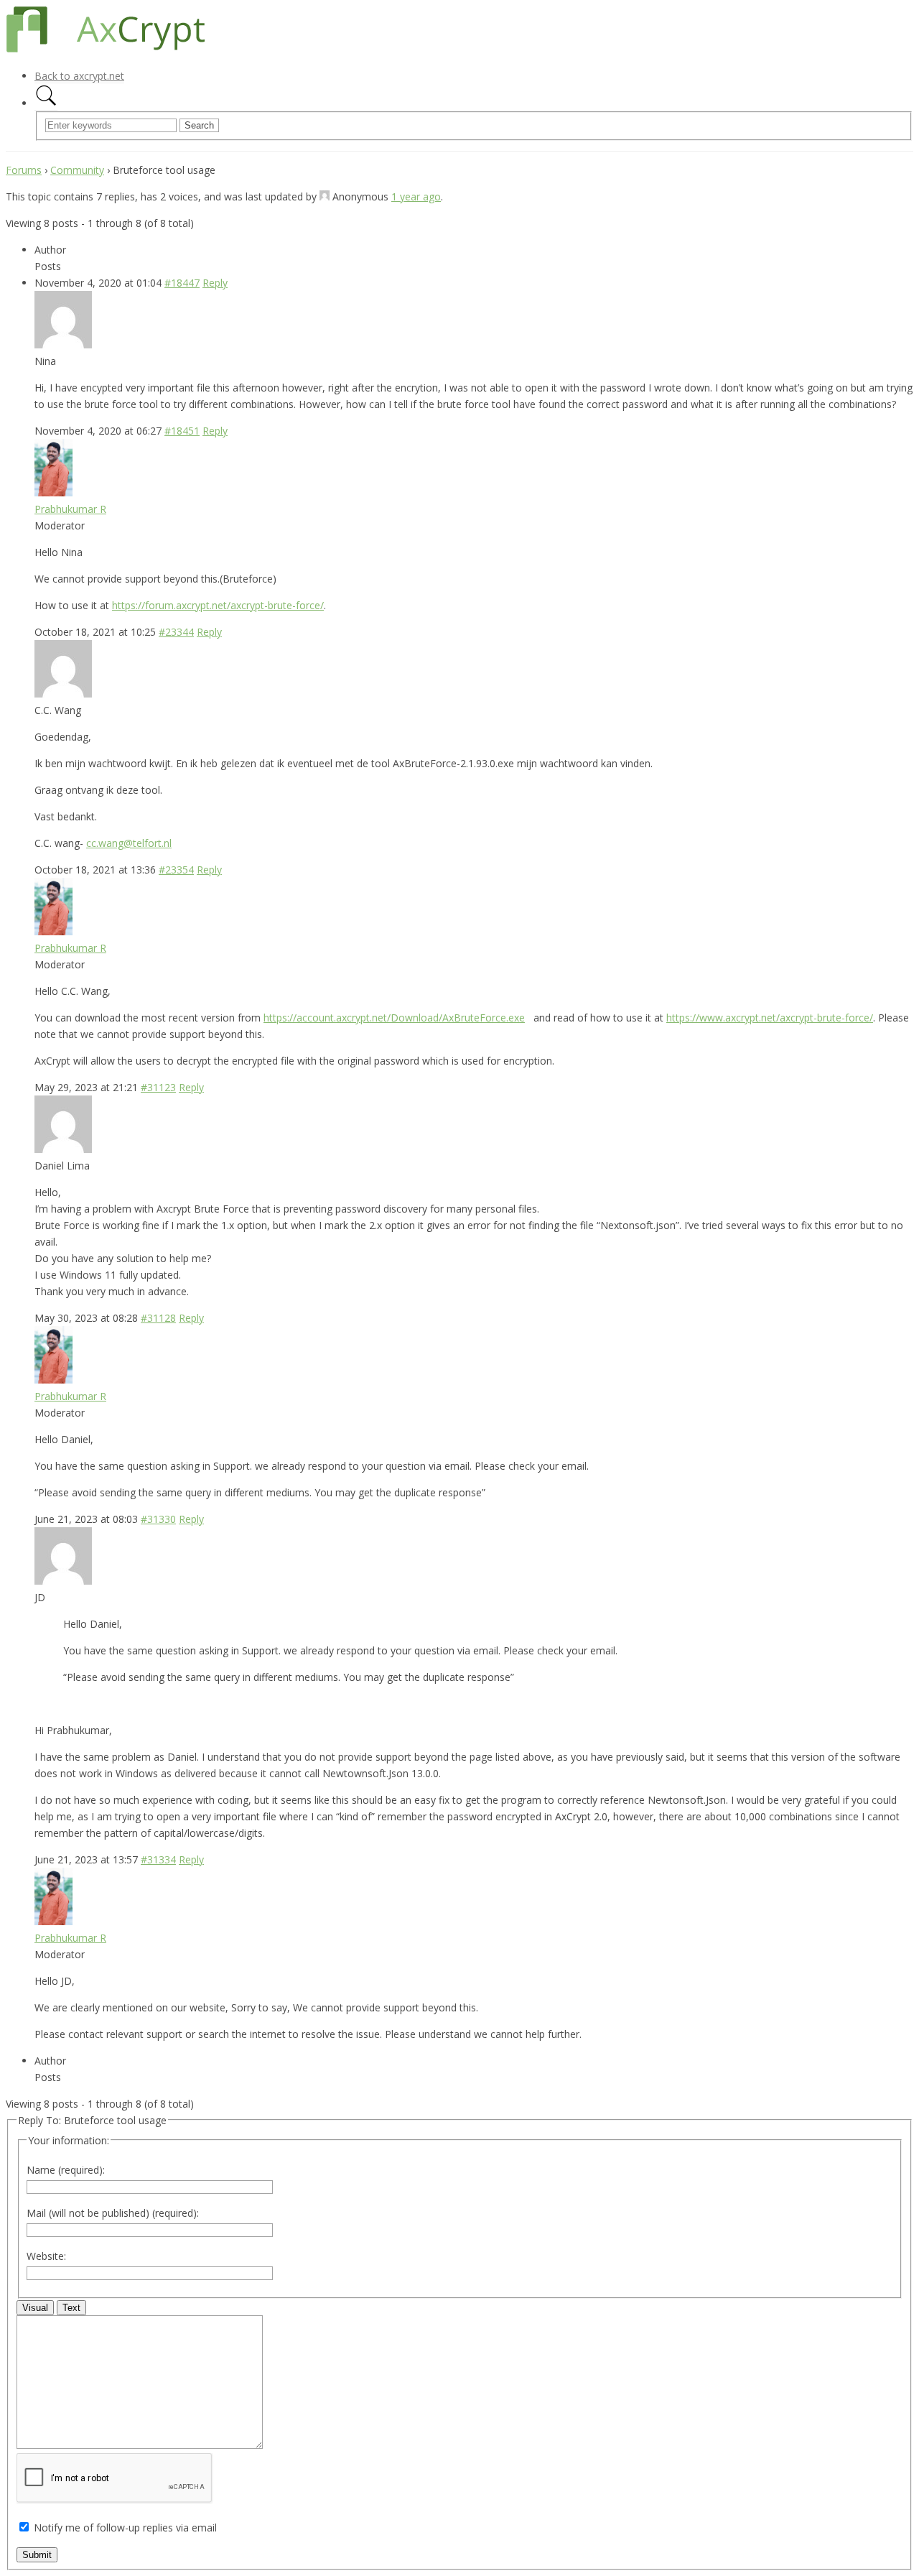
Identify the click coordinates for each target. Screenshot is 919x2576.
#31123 (158, 1087)
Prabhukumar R (70, 509)
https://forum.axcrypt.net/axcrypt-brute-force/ (218, 605)
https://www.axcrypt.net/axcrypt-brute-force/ (770, 1018)
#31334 (158, 1859)
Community (77, 170)
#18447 (182, 283)
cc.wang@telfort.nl (129, 843)
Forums (24, 170)
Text (71, 2308)
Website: (46, 2256)
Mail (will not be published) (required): (113, 2213)
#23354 (176, 870)
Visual (35, 2308)
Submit (37, 2555)
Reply (215, 283)
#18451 (182, 431)
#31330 (158, 1519)
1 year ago (416, 196)
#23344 (176, 632)
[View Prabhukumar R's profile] (53, 492)
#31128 (158, 1318)
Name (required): (66, 2170)
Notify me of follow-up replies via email (125, 2528)
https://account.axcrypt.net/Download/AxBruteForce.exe (394, 1018)
